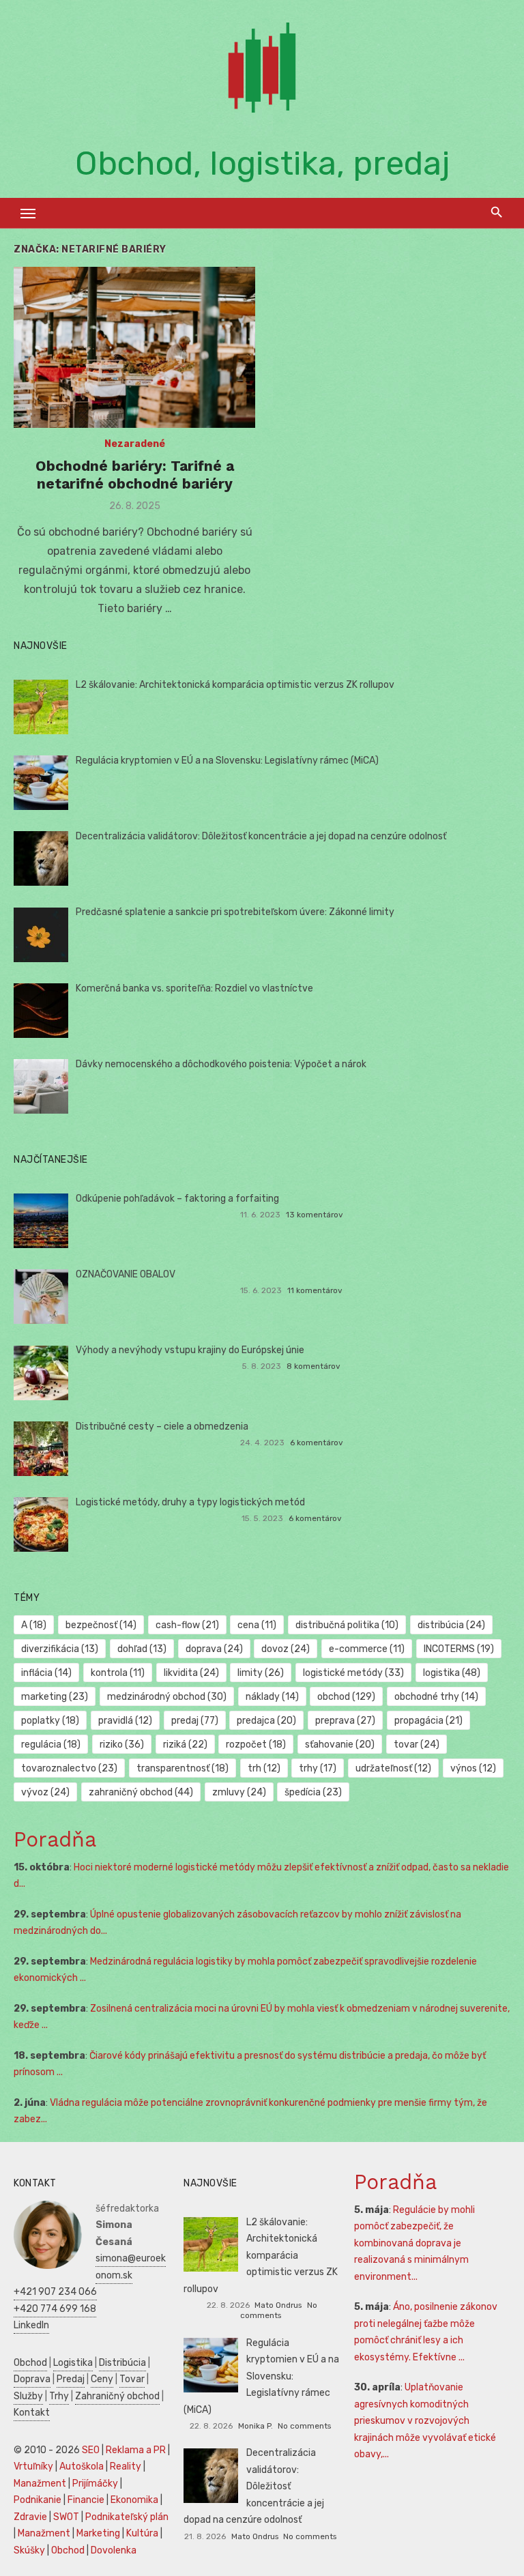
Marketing (98, 2533)
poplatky (50, 1721)
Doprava (32, 2379)
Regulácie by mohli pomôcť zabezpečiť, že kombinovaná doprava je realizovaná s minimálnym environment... (414, 2243)
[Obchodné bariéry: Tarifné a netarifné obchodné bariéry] (134, 347)
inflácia (46, 1673)
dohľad (142, 1649)
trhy (318, 1768)
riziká (185, 1745)
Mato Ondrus (278, 2305)
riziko (122, 1745)
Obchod (30, 2363)
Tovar (132, 2379)
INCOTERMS (459, 1649)
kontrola (118, 1673)
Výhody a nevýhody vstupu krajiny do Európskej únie (190, 1350)
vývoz (45, 1792)
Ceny (102, 2379)
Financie (86, 2500)
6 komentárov (317, 1443)
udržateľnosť (393, 1768)
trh (264, 1768)
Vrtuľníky (33, 2466)
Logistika (73, 2363)
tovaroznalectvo (69, 1768)
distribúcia (451, 1625)
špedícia (313, 1792)
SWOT (66, 2517)
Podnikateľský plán (127, 2517)
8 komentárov (314, 1366)
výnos (473, 1768)
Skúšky (29, 2550)
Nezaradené (135, 444)
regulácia (51, 1745)
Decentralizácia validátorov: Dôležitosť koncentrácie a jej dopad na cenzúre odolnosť (261, 836)
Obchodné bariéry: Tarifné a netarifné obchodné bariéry (135, 475)
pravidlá (125, 1721)
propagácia (428, 1721)
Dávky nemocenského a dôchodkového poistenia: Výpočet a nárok (221, 1064)
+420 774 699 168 (55, 2309)
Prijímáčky (95, 2484)
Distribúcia (122, 2363)
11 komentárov (315, 1290)
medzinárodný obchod (167, 1697)
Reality (126, 2466)
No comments (279, 2310)
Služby (28, 2396)
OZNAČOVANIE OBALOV (126, 1274)
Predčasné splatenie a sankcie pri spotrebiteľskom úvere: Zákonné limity (235, 912)
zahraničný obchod (141, 1792)
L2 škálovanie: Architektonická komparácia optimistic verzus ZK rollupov (235, 685)
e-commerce (367, 1649)
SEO (91, 2450)
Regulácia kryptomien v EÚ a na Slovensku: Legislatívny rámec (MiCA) (227, 761)
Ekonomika (134, 2500)
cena (257, 1625)
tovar (417, 1745)
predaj (195, 1721)
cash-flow (187, 1625)
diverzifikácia (60, 1649)
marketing (55, 1697)
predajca (266, 1721)
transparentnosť (183, 1768)
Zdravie (30, 2517)
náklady (272, 1697)
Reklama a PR (136, 2450)
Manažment (40, 2484)
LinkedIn (31, 2325)
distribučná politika (347, 1625)
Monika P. (256, 2426)
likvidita (191, 1673)
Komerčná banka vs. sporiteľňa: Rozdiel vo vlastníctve (194, 988)
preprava (345, 1721)
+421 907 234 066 (55, 2292)
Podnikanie (38, 2500)
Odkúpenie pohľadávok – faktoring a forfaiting (177, 1199)
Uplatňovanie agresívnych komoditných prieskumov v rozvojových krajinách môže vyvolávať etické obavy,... (425, 2421)
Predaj (71, 2379)
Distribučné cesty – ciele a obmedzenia (162, 1427)
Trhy (59, 2396)
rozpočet (256, 1745)
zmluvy (239, 1792)
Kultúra (142, 2533)
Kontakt (32, 2413)
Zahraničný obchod (117, 2396)
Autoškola (82, 2466)
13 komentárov (315, 1215)
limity (261, 1673)
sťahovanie (340, 1745)
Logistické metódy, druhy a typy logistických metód (190, 1502)
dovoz (286, 1649)
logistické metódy (353, 1673)
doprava (214, 1649)
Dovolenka (114, 2550)
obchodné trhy (436, 1697)
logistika (452, 1673)
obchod (346, 1697)
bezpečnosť (101, 1625)
